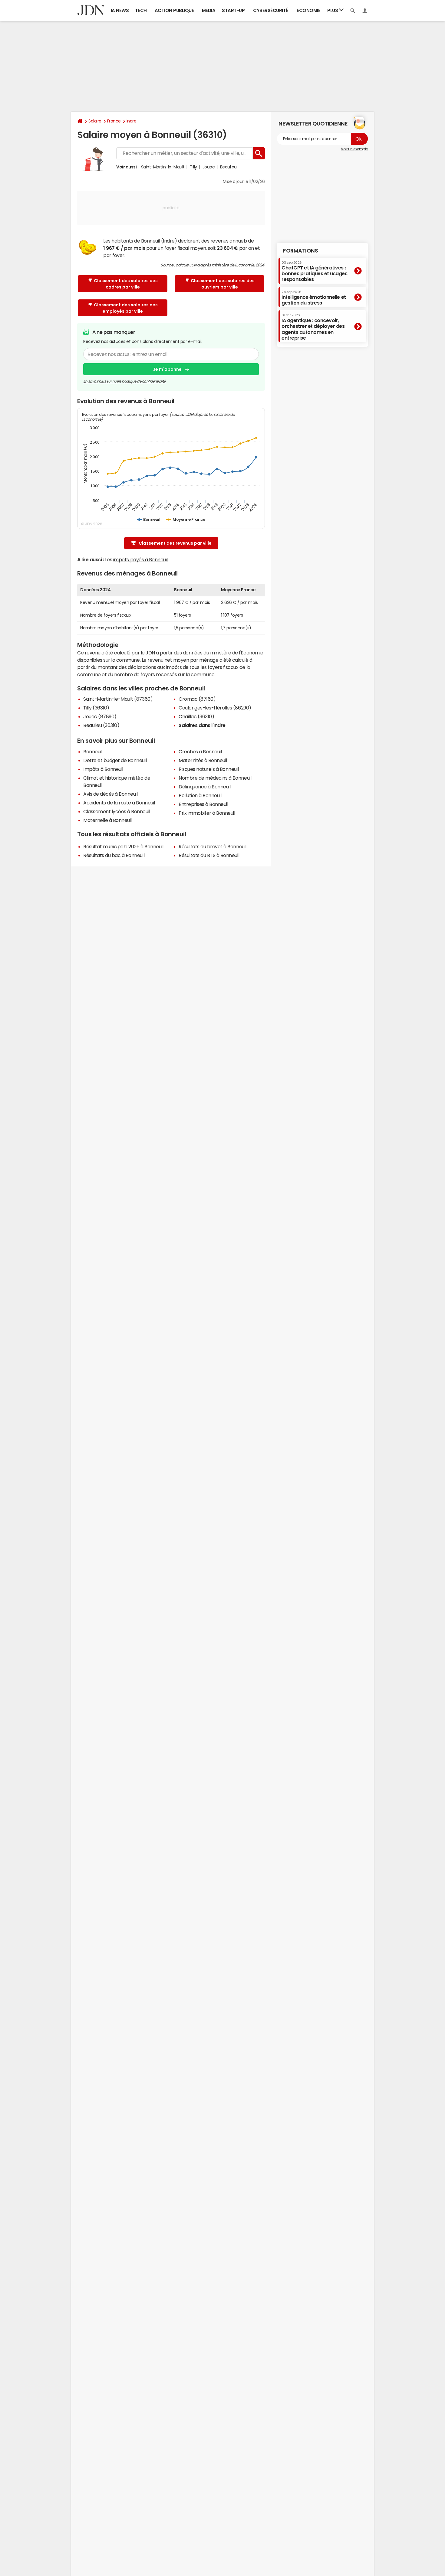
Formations (300, 251)
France (114, 121)
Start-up (233, 10)
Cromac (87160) (197, 699)
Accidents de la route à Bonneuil (119, 803)
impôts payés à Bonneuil (140, 559)
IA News (120, 10)
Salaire (95, 121)
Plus (333, 10)
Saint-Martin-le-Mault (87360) (118, 699)
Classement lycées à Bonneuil (117, 811)
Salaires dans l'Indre (202, 725)
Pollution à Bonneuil (200, 795)
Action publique (174, 10)
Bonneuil (93, 752)
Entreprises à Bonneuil (203, 804)
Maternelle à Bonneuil (107, 820)
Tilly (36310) (96, 708)
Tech (141, 10)
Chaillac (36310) (196, 716)
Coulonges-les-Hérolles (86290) (215, 708)
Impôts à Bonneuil (103, 769)
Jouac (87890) (100, 716)
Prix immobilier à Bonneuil (207, 813)
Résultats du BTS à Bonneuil (209, 855)
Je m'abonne (167, 369)
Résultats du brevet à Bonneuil (213, 846)
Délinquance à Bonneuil (204, 787)
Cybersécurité (271, 10)
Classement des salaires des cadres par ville (126, 284)
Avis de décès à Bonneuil (110, 794)
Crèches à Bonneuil (200, 752)
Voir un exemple (354, 149)
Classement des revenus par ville (175, 543)
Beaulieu (228, 167)
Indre (132, 121)
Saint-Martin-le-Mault (163, 167)
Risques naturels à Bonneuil (209, 769)
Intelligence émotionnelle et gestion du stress (314, 297)
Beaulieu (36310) (101, 725)
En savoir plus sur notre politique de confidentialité (124, 381)
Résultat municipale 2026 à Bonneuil (123, 846)
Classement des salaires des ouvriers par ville (223, 284)
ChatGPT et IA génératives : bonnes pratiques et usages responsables (315, 271)
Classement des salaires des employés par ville (126, 308)
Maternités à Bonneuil (203, 760)
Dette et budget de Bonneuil (115, 760)
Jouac (209, 167)
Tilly (193, 167)
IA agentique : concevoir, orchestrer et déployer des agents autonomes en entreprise (313, 327)
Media (209, 10)
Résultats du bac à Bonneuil (114, 855)
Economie (308, 10)
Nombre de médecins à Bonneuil (215, 778)
